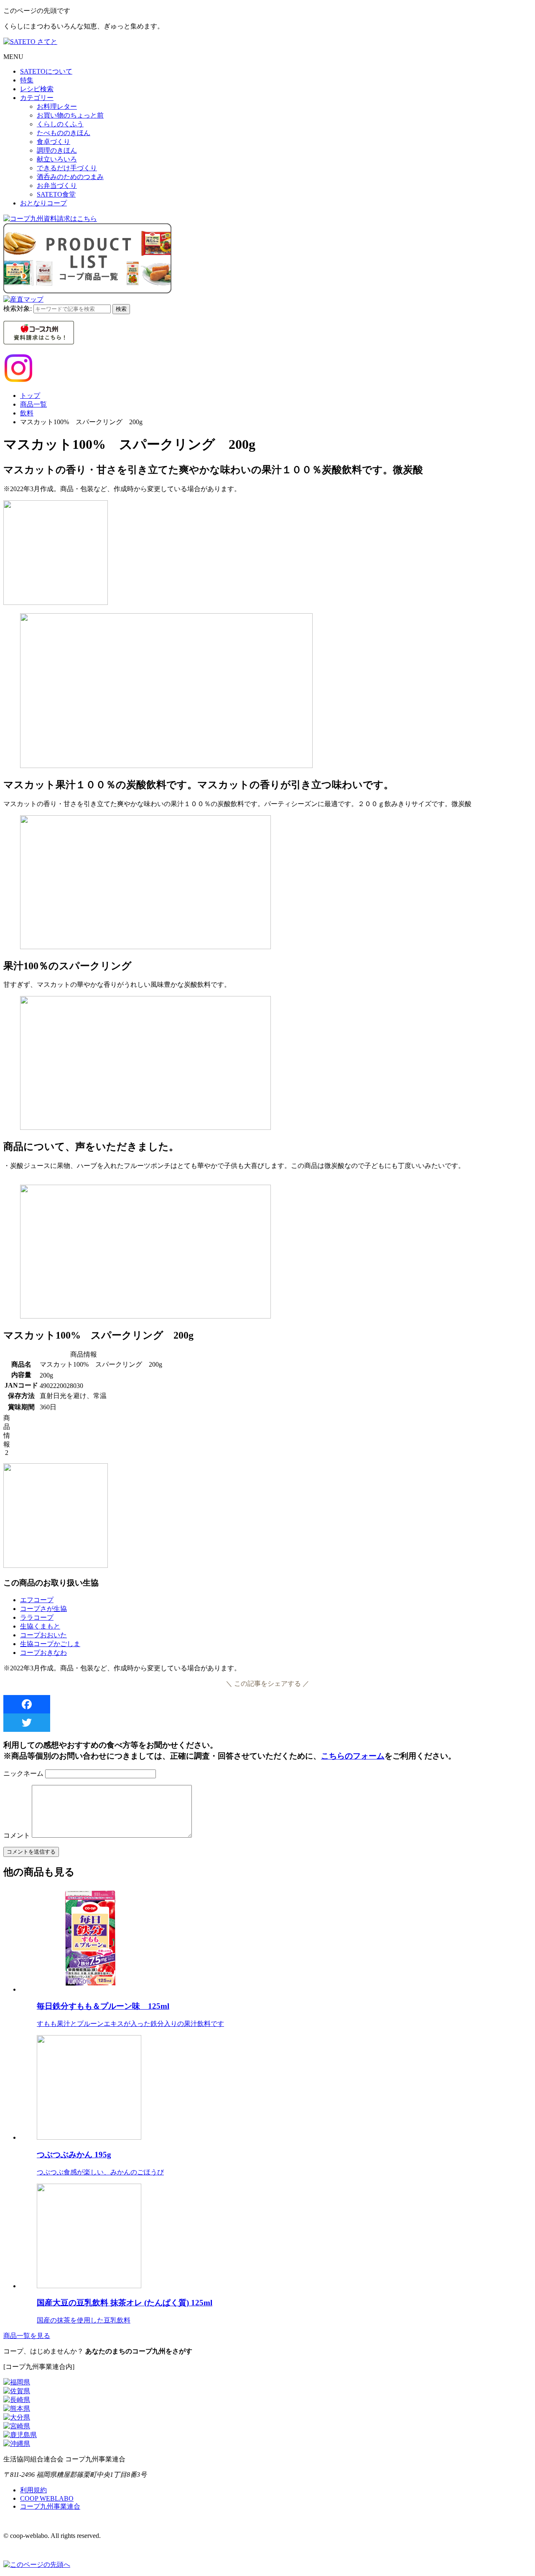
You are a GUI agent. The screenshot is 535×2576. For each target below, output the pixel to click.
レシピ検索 (37, 89)
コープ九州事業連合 (50, 2506)
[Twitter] (267, 1723)
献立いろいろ (57, 159)
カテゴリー (37, 98)
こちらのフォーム (353, 1756)
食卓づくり (53, 142)
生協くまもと (40, 1626)
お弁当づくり (57, 186)
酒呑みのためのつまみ (70, 177)
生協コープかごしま (50, 1644)
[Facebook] (267, 1704)
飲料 (27, 413)
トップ (30, 396)
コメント (17, 1835)
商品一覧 (33, 404)
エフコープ (37, 1600)
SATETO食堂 (56, 194)
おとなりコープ (43, 203)
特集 (27, 80)
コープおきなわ (43, 1653)
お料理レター (57, 106)
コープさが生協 (43, 1609)
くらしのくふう (60, 124)
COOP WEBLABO (47, 2498)
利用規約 (33, 2490)
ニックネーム (23, 1773)
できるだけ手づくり (67, 168)
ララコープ (37, 1617)
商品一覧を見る (27, 2336)
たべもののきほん (64, 133)
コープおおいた (43, 1635)
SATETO (46, 71)
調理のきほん (57, 150)
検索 (121, 309)
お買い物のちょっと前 (70, 115)
